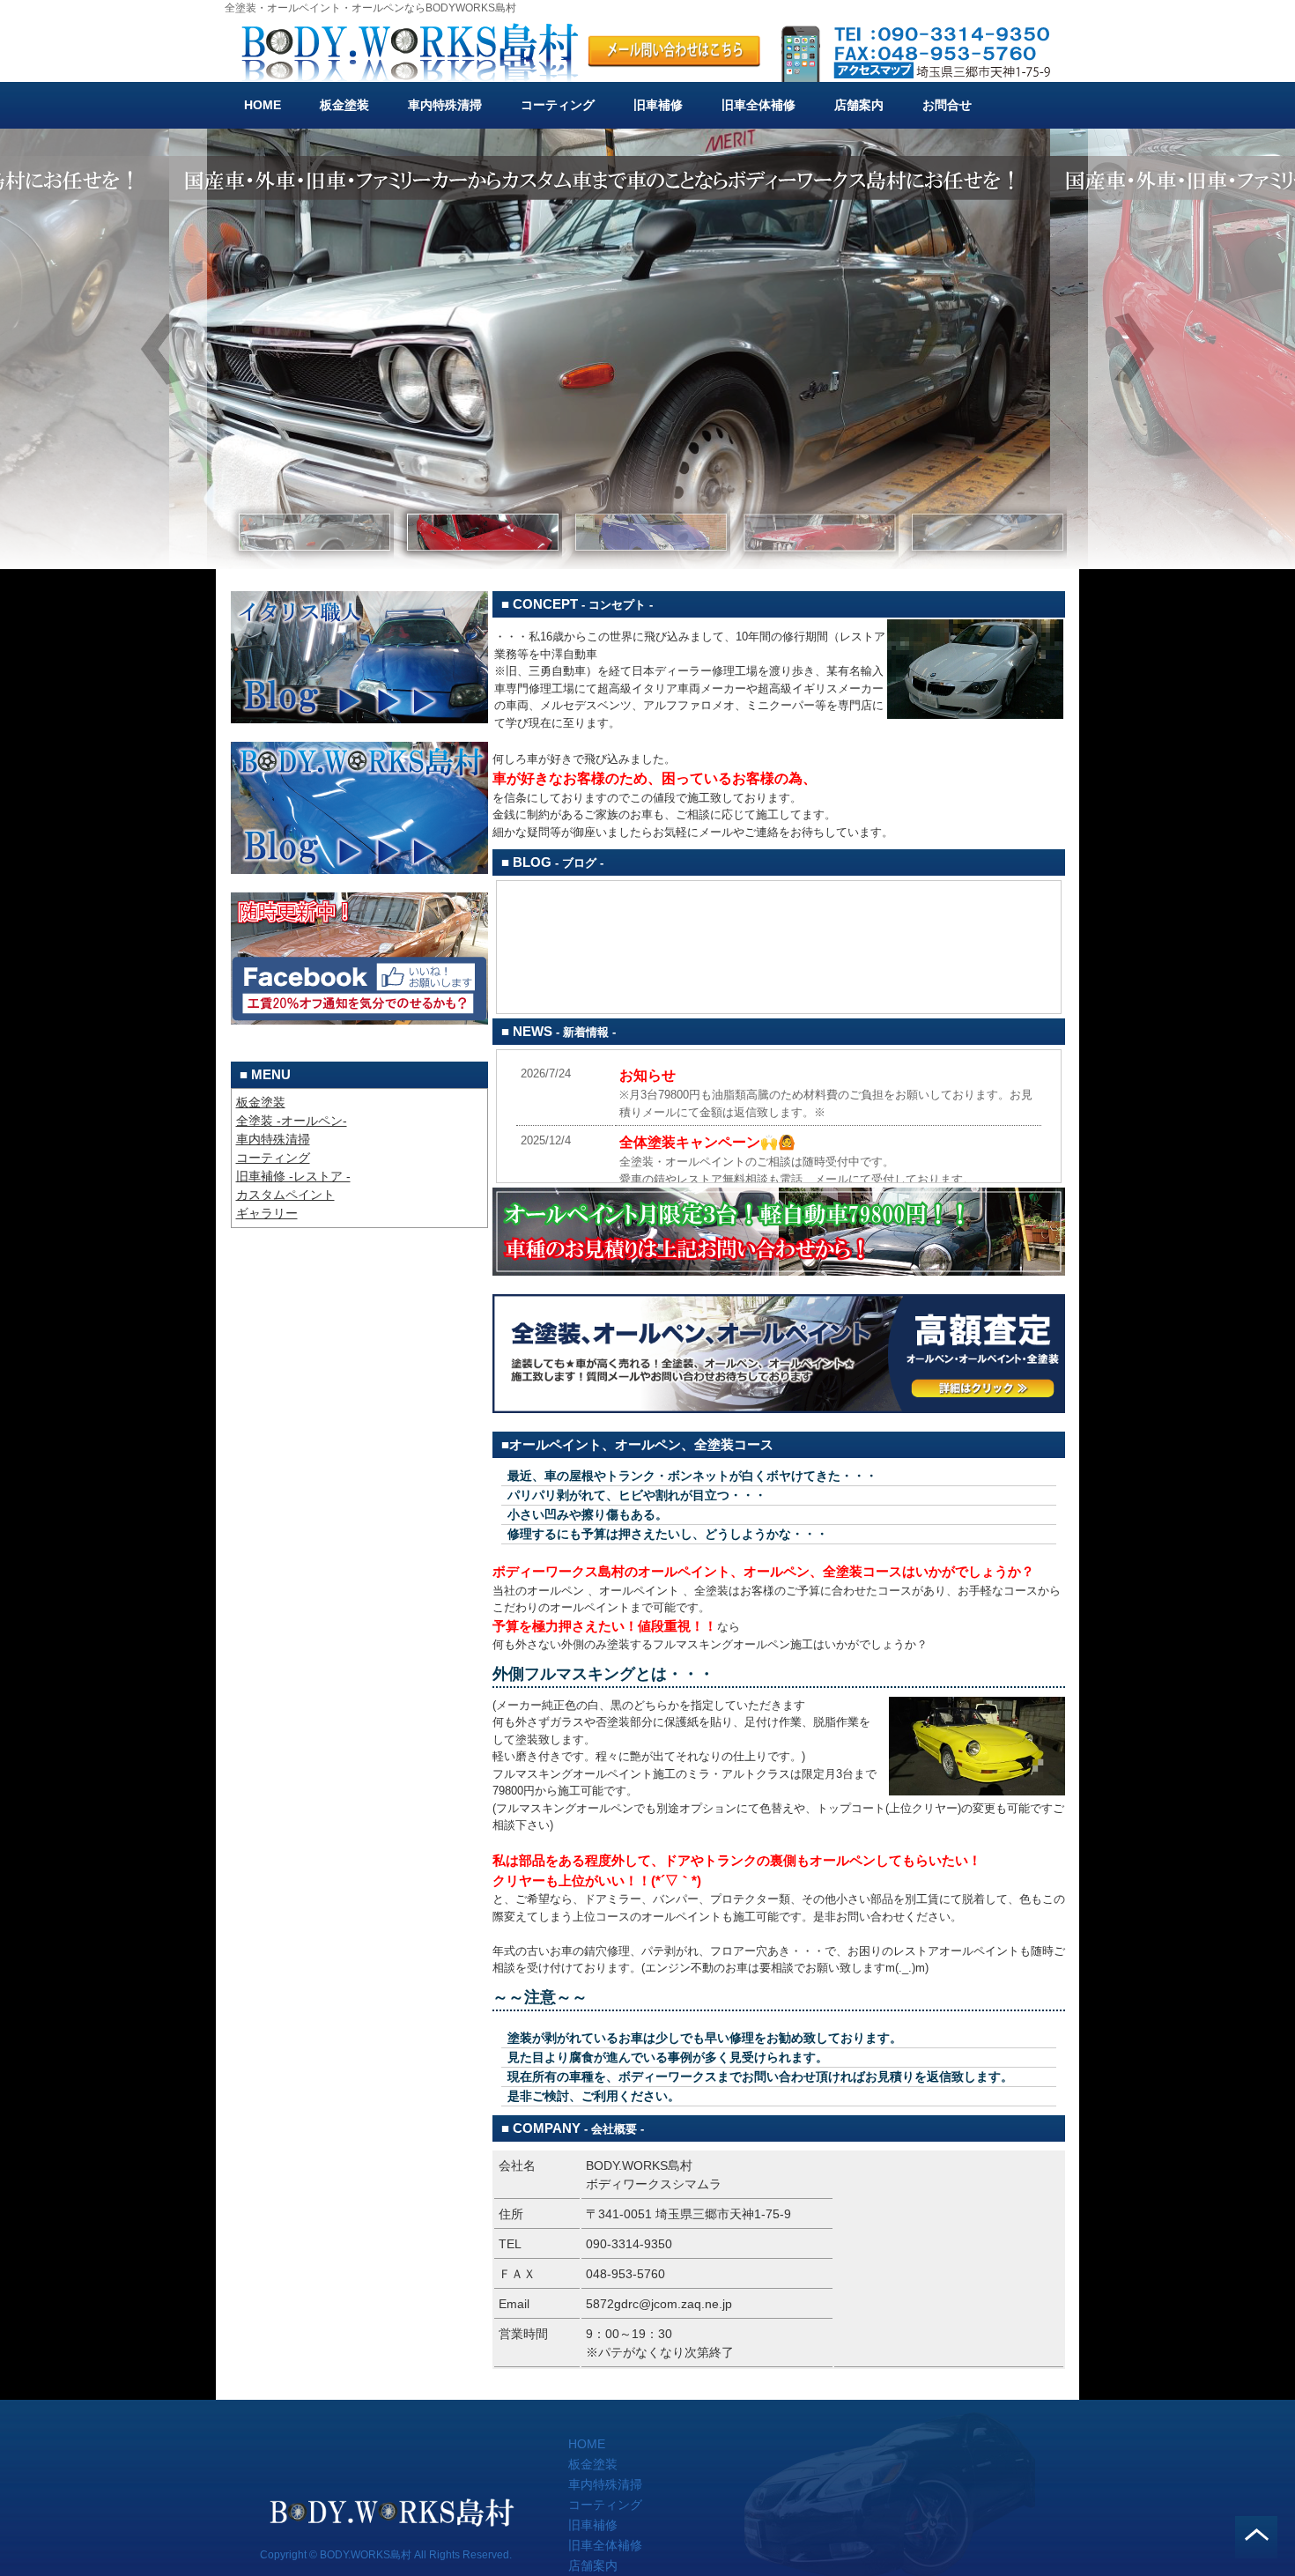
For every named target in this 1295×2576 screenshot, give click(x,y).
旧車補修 (658, 105)
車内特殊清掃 (445, 105)
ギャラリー (267, 1213)
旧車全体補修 (758, 105)
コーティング (558, 105)
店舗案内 (859, 105)
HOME (263, 105)
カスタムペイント (285, 1195)
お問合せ (947, 105)
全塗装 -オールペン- (292, 1121)
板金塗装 (344, 105)
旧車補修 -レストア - (293, 1176)
